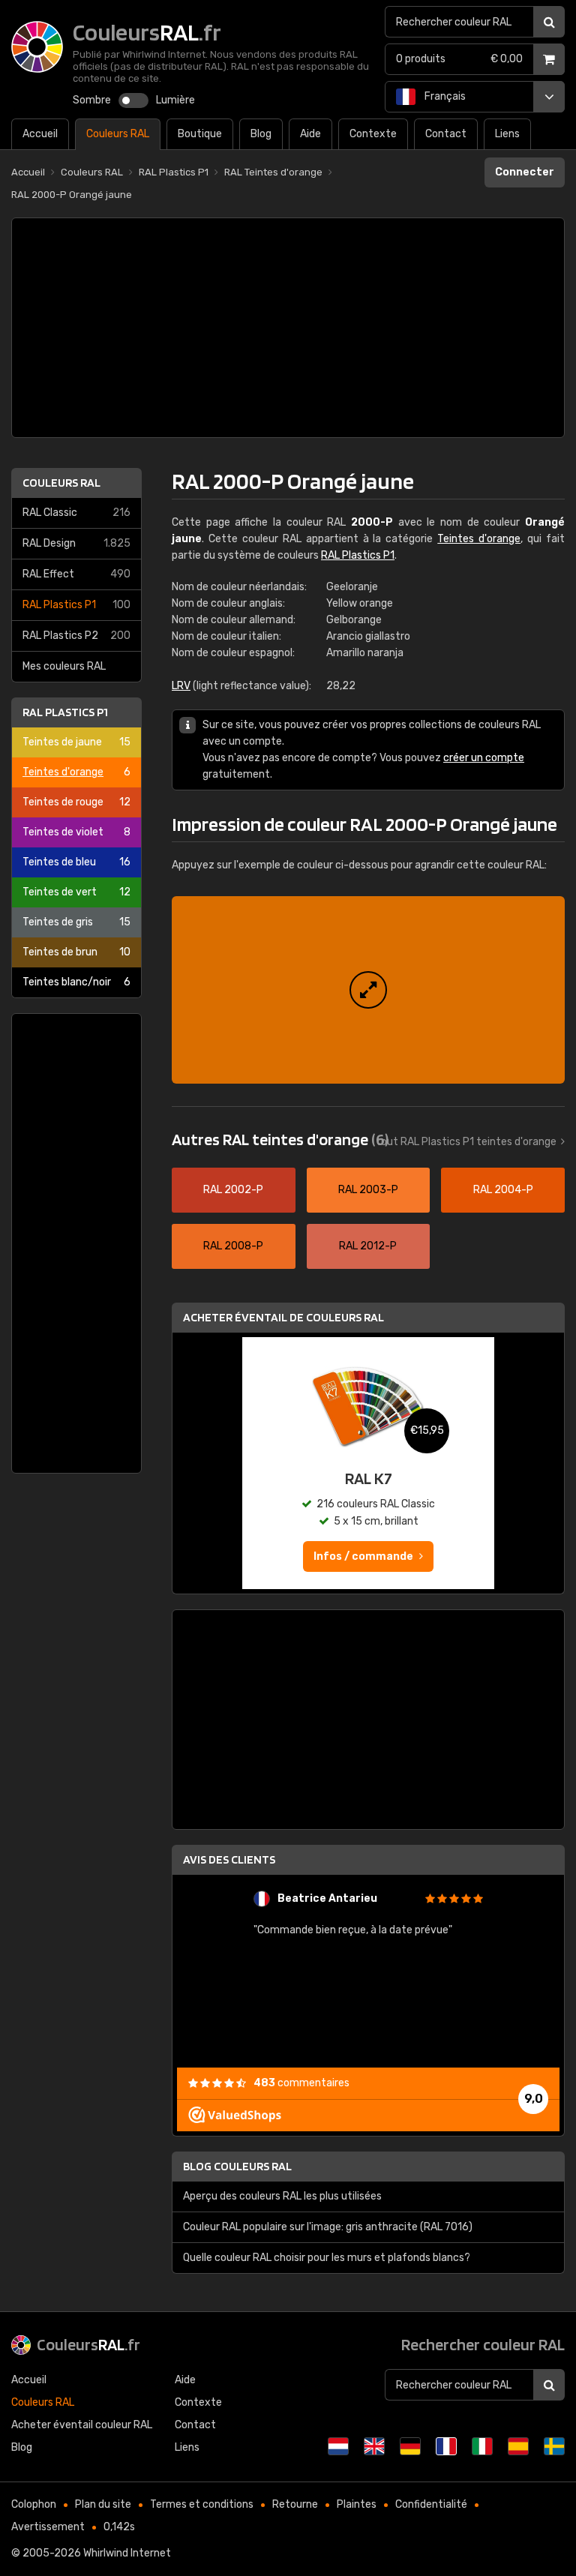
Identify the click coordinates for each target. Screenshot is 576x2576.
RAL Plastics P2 (76, 636)
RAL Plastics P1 (76, 605)
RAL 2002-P (233, 1190)
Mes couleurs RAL (64, 666)
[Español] (518, 2446)
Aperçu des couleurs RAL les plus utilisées (282, 2196)
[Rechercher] (549, 22)
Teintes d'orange (76, 772)
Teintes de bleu (76, 862)
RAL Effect (76, 574)
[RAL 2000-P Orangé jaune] (368, 990)
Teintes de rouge (76, 802)
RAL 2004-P (503, 1190)
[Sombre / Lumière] (133, 100)
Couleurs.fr (88, 2344)
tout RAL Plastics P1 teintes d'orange (466, 1142)
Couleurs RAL (61, 483)
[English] (374, 2446)
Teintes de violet (76, 832)
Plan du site (103, 2504)
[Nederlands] (338, 2446)
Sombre (92, 100)
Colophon (34, 2504)
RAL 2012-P (368, 1246)
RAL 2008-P (233, 1246)
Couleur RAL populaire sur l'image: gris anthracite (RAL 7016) (328, 2227)
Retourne (295, 2504)
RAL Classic (76, 513)
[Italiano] (482, 2446)
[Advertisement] (288, 328)
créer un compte (484, 758)
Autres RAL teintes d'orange (280, 1139)
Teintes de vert (76, 892)
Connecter (525, 172)
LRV (181, 686)
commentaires (301, 2083)
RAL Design (76, 543)
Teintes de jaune (76, 742)
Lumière (175, 100)
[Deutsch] (410, 2446)
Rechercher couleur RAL (483, 2344)
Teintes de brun (76, 952)
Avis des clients (229, 1859)
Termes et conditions (202, 2504)
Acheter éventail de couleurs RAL (283, 1317)
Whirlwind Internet (127, 2553)
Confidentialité (431, 2504)
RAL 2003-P (368, 1190)
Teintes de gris (76, 922)
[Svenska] (554, 2446)
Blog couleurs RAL (237, 2166)
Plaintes (357, 2504)
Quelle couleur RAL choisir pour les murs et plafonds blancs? (327, 2258)
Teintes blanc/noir (76, 982)
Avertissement (48, 2527)
